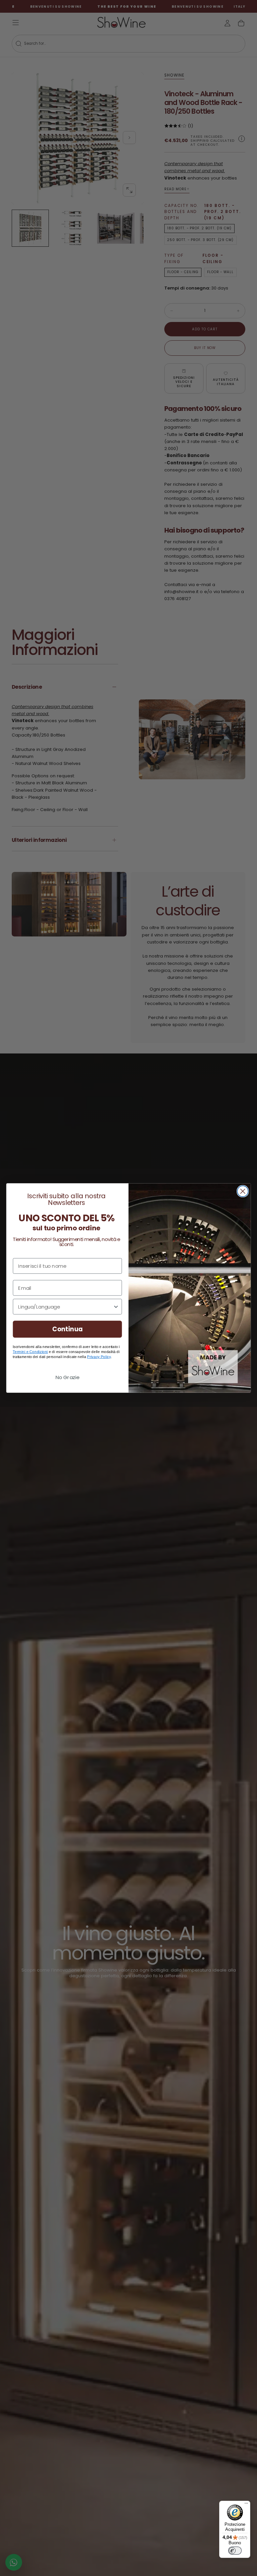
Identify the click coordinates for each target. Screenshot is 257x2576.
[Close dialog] (243, 1191)
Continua (67, 1329)
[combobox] (65, 1307)
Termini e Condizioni (30, 1352)
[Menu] (246, 2505)
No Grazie (67, 1377)
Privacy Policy (99, 1357)
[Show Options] (116, 1307)
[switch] (235, 2551)
